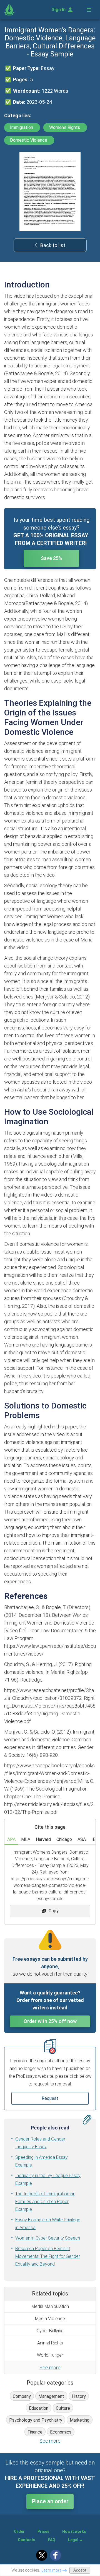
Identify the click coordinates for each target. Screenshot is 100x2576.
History (79, 2396)
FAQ (52, 2540)
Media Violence (50, 2319)
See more (50, 2368)
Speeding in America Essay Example (42, 2161)
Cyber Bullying (50, 2331)
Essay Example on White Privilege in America (48, 2224)
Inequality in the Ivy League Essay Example (48, 2179)
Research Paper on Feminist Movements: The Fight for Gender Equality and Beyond (48, 2256)
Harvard (43, 1839)
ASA (82, 1839)
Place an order (50, 2501)
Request (50, 2098)
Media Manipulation (50, 2306)
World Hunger (50, 2355)
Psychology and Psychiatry (36, 2420)
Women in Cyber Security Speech (48, 2238)
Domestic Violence (29, 140)
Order (19, 2531)
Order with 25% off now (50, 2021)
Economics (61, 2432)
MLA (26, 1839)
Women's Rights (65, 127)
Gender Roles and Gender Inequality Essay (40, 2143)
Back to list (53, 245)
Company (22, 2396)
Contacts (27, 2540)
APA (11, 1839)
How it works (74, 2531)
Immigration (22, 127)
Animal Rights (50, 2343)
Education (39, 2408)
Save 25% (52, 558)
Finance (35, 2432)
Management (51, 2396)
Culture (63, 2408)
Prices (43, 2531)
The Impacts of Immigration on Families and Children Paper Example (45, 2202)
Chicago (64, 1839)
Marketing (80, 2420)
